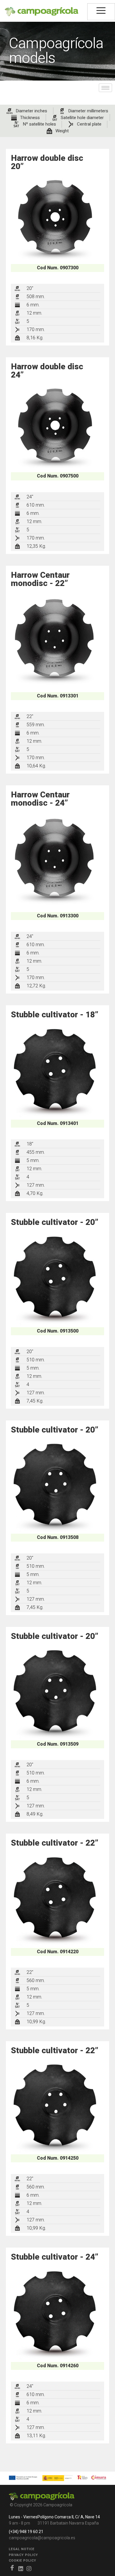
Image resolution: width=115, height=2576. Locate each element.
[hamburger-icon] (101, 12)
